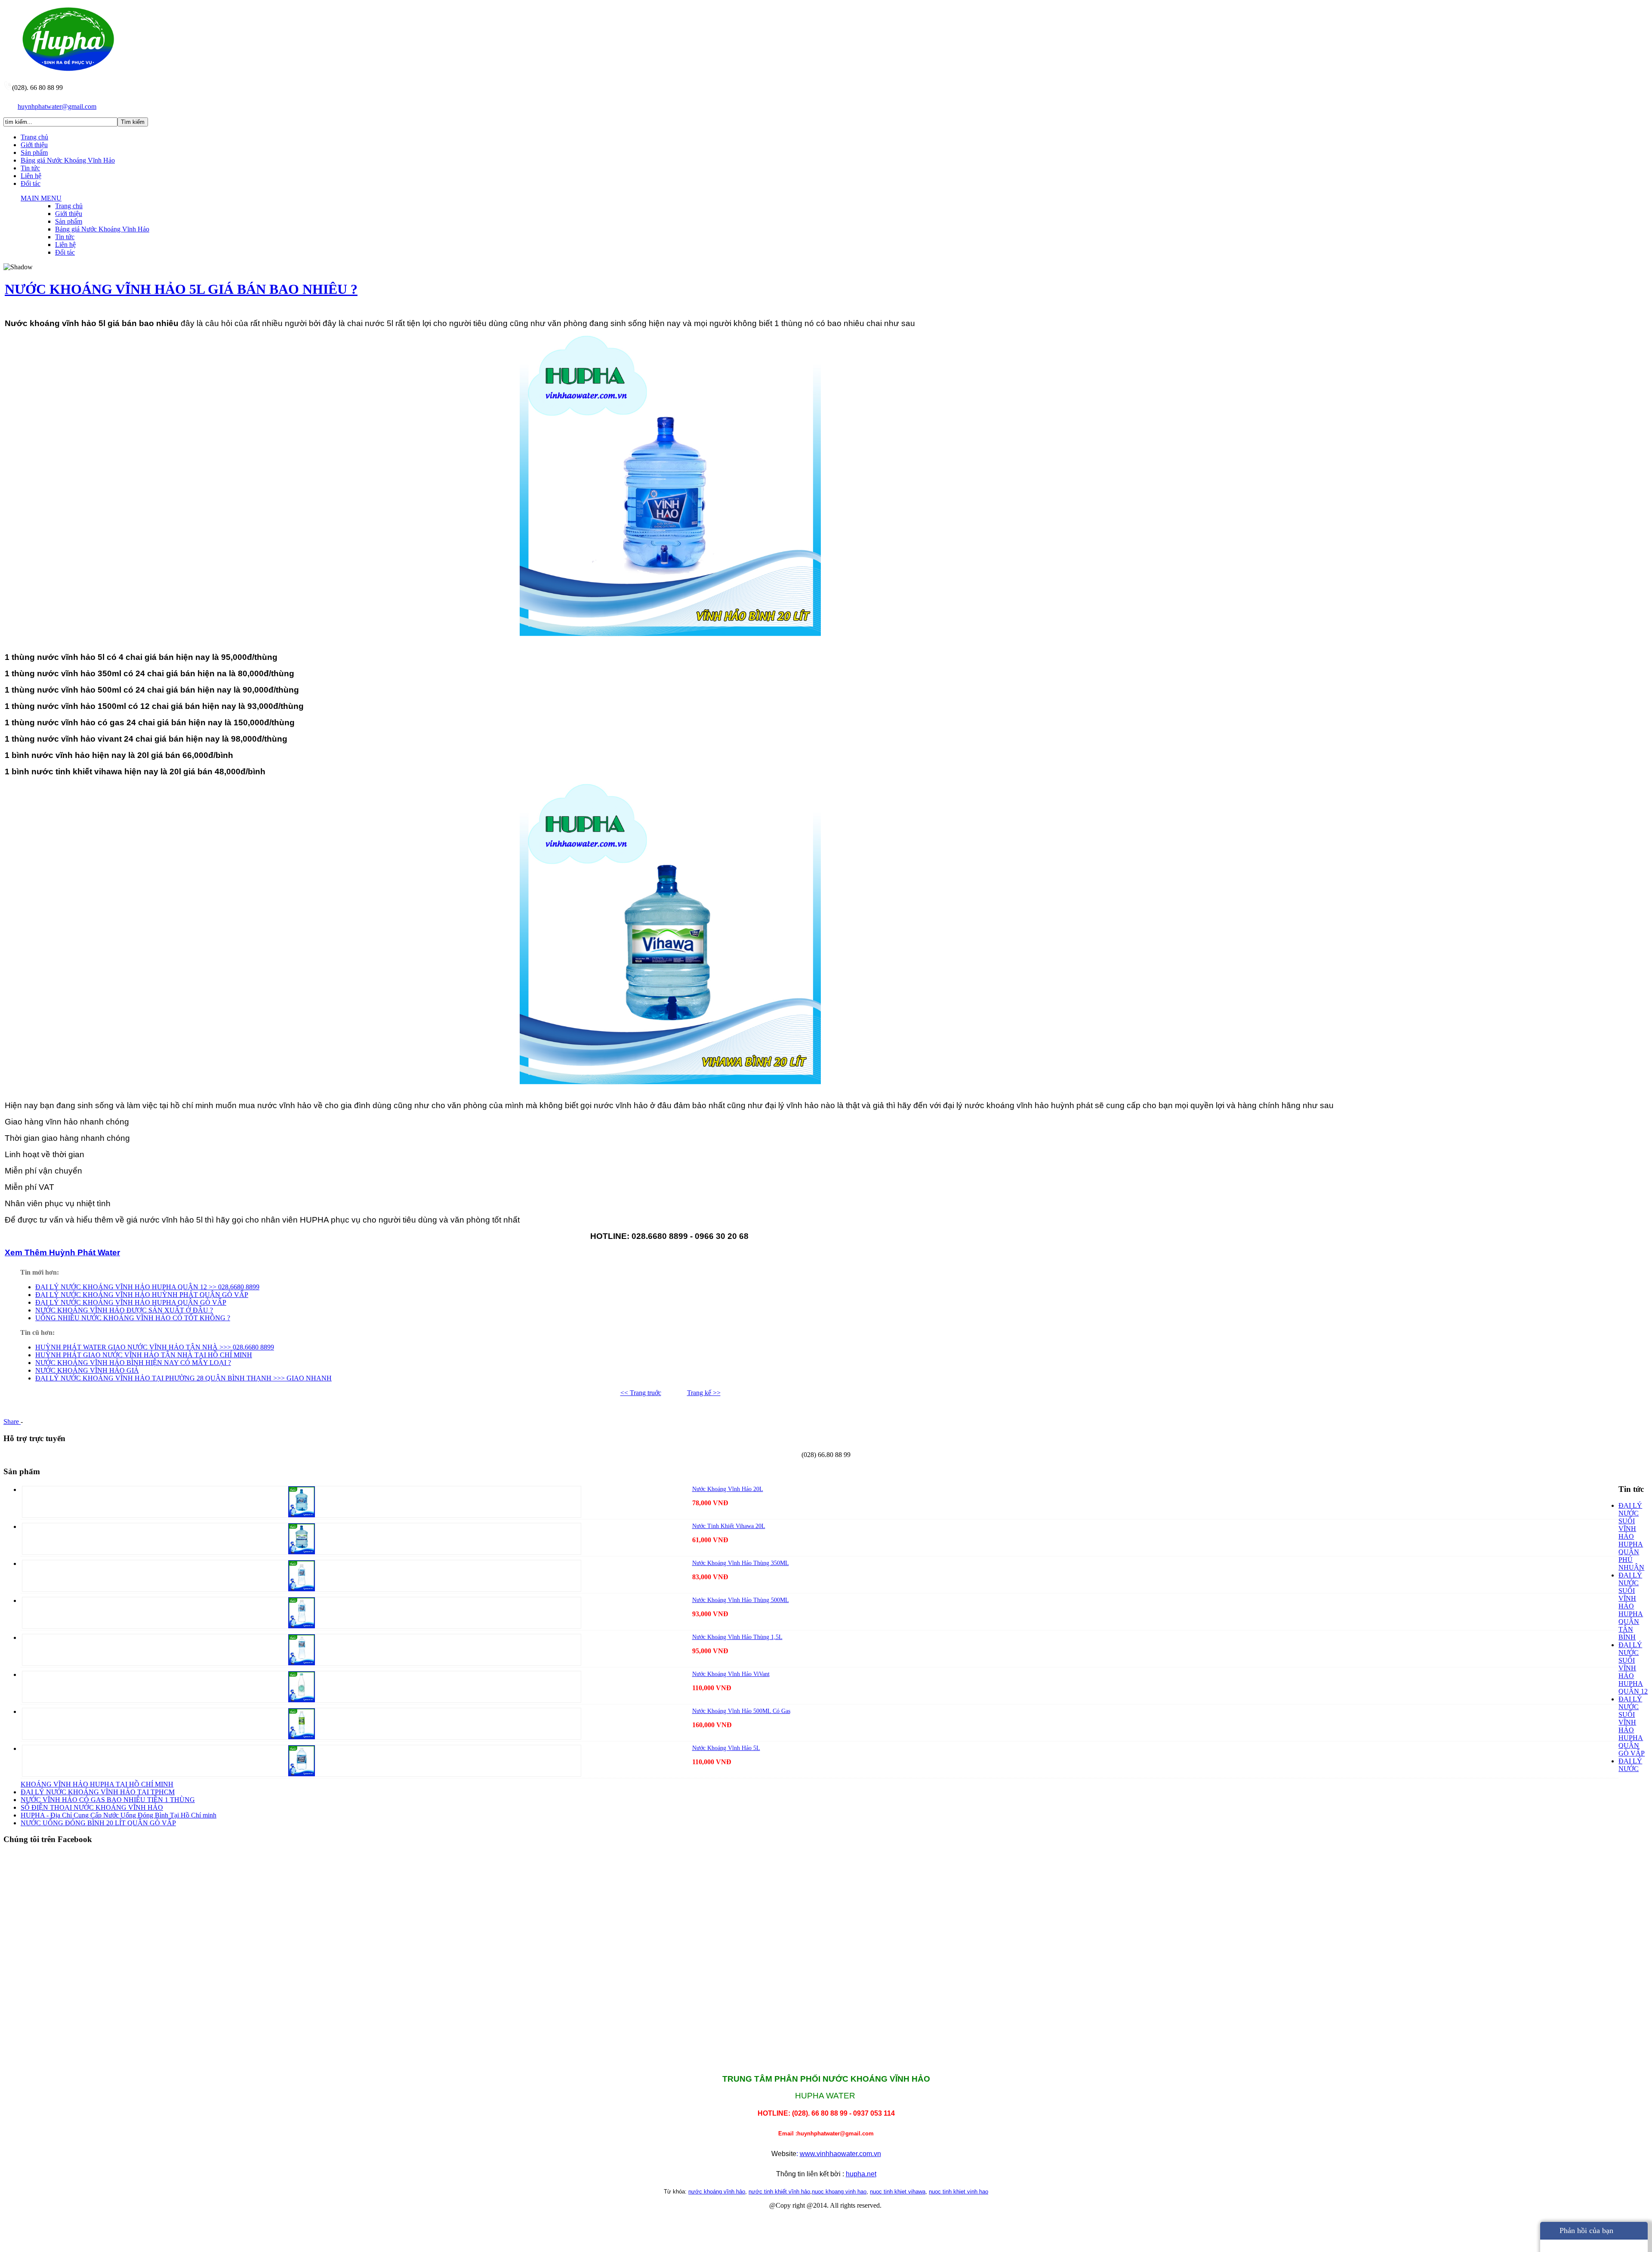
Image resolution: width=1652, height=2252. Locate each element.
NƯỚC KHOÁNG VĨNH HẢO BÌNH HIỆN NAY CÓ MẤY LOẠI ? (133, 1363)
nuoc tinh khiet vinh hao (959, 2192)
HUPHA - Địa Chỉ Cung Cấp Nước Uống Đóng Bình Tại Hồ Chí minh (119, 1815)
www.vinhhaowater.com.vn (840, 2154)
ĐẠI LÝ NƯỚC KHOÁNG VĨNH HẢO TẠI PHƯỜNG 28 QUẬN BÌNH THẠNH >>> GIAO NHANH (183, 1378)
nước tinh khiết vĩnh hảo (779, 2192)
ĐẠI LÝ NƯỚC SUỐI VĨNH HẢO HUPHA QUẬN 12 (1633, 1668)
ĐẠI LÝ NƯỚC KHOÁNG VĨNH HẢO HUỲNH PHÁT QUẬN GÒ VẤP (142, 1295)
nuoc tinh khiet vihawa (898, 2192)
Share (12, 1422)
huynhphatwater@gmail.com (57, 106)
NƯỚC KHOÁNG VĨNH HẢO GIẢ (87, 1370)
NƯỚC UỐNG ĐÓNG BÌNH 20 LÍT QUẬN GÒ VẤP (98, 1823)
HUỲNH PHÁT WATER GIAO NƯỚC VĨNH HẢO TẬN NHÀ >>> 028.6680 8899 (155, 1347)
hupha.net (861, 2174)
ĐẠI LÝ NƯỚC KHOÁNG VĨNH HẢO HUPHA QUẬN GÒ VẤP (131, 1302)
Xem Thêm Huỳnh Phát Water (62, 1252)
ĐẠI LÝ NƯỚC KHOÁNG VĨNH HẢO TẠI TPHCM (98, 1792)
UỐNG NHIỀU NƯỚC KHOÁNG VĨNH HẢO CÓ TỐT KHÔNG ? (133, 1318)
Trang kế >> (704, 1393)
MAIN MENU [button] (41, 198)
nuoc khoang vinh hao (839, 2192)
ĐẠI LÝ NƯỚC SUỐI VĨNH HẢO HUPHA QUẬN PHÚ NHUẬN (1631, 1536)
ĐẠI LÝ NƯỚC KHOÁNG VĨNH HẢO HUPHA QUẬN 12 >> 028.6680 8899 (147, 1287)
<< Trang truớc (641, 1393)
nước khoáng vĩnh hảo (717, 2192)
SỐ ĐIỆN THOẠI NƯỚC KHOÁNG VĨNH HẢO (92, 1807)
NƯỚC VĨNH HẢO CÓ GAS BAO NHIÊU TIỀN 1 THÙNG (108, 1800)
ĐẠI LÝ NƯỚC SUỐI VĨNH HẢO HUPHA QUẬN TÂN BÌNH (1631, 1606)
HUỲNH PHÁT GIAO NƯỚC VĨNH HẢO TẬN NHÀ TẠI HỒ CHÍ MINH (144, 1355)
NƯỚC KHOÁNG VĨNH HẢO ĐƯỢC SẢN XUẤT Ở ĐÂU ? (124, 1310)
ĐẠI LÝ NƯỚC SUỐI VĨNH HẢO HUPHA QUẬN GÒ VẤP (1632, 1726)
